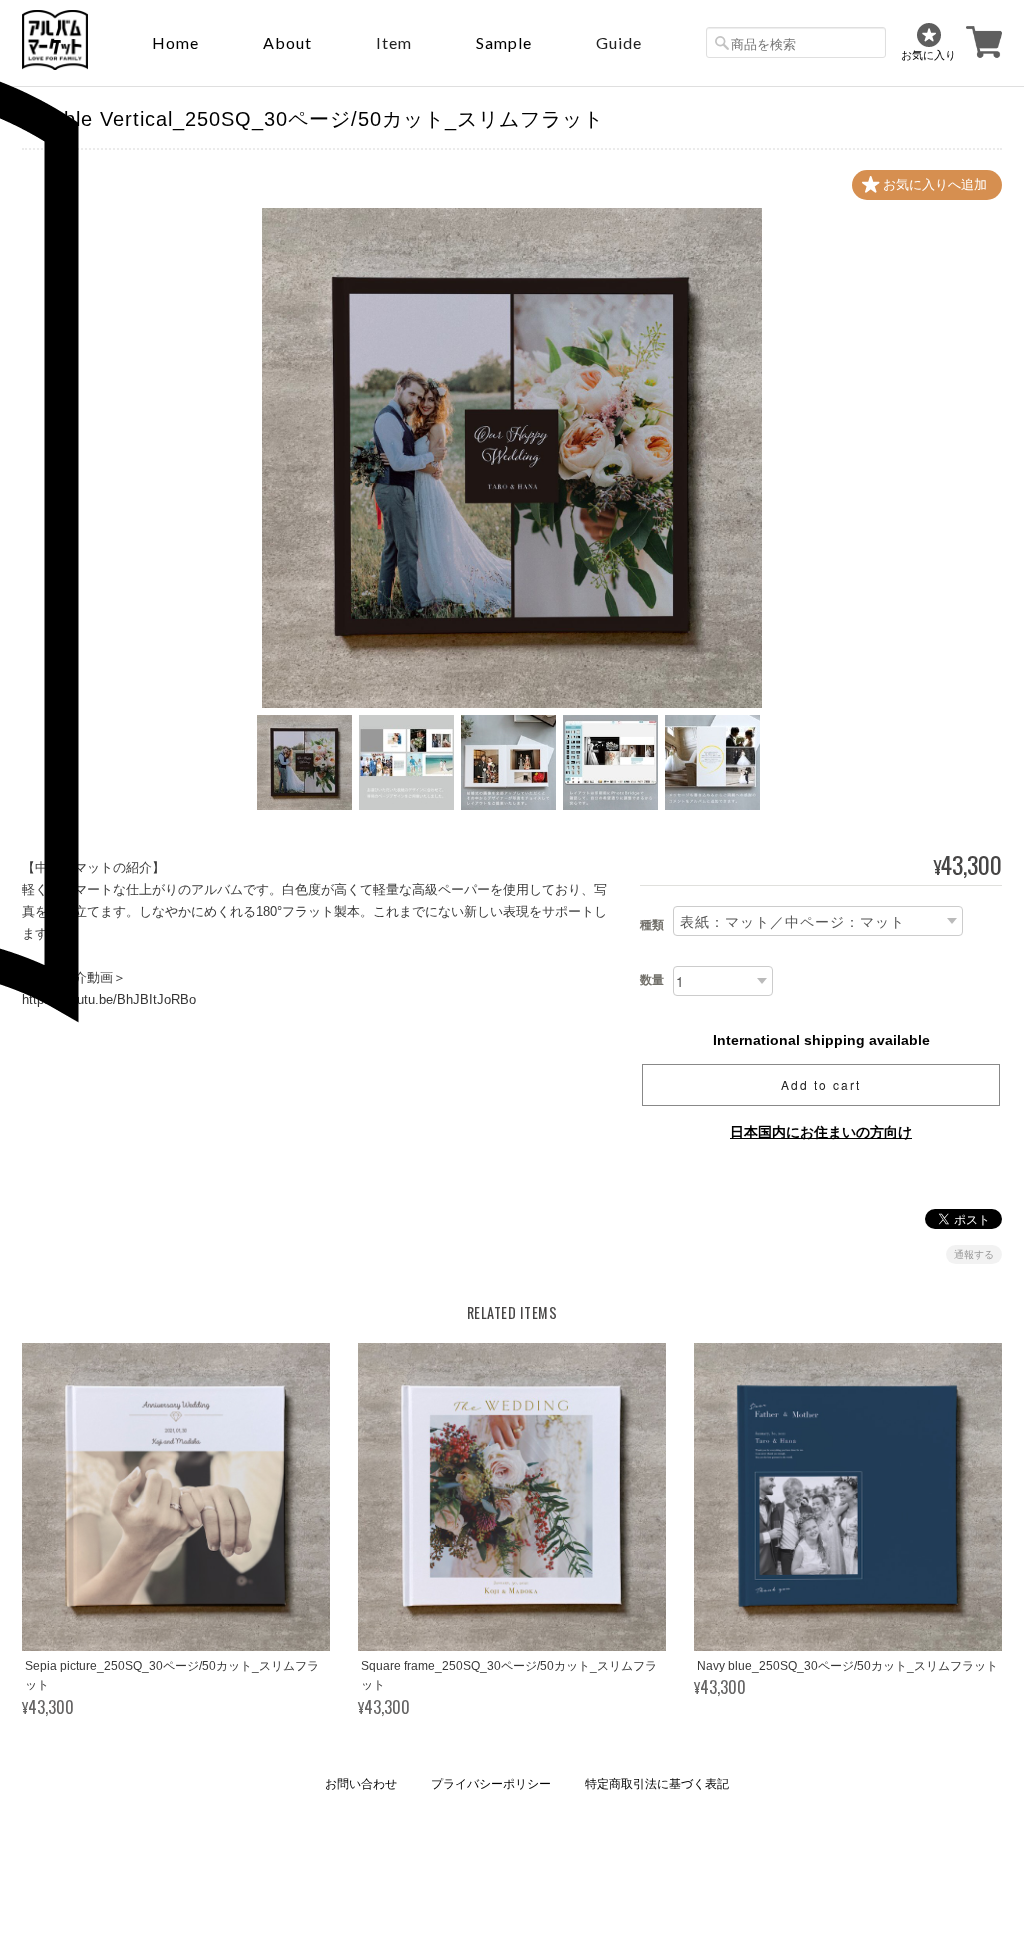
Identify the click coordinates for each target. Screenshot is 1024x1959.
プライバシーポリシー (491, 1784)
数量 (652, 980)
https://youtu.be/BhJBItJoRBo (109, 999)
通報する (974, 1254)
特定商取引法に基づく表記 (657, 1784)
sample (504, 42)
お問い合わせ (361, 1784)
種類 (652, 925)
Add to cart (821, 1084)
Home (175, 42)
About (287, 42)
